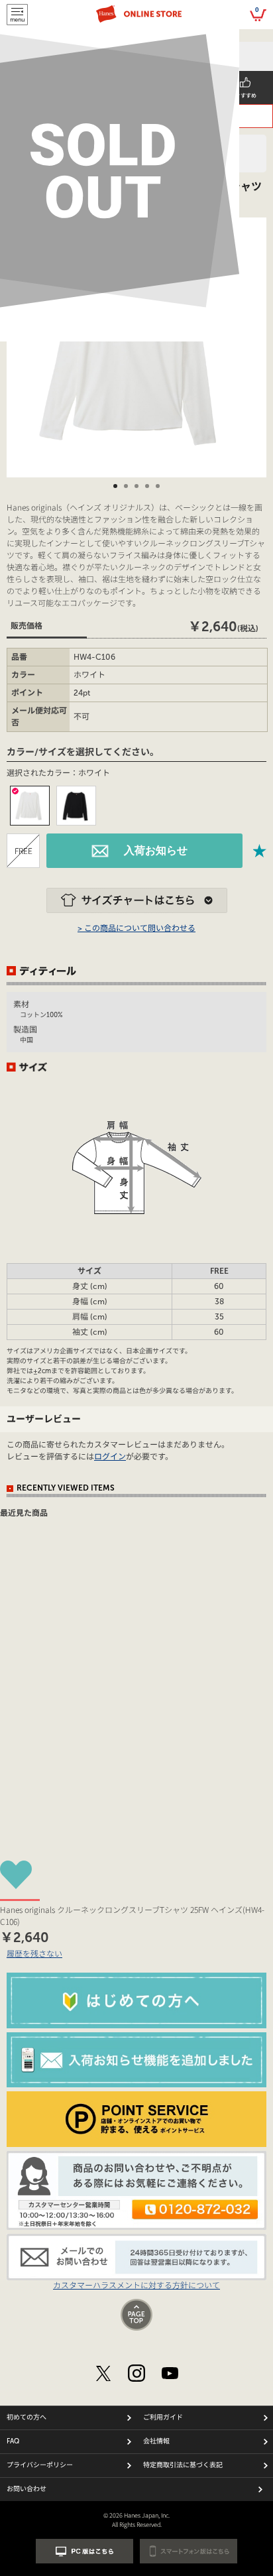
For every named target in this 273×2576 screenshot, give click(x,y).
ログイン (110, 1457)
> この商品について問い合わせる (136, 928)
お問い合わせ (27, 2489)
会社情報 (156, 2441)
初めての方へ (27, 2418)
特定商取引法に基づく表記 (183, 2465)
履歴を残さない (34, 1953)
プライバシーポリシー (40, 2465)
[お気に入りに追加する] (260, 851)
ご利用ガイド (163, 2418)
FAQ (13, 2441)
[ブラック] (76, 806)
